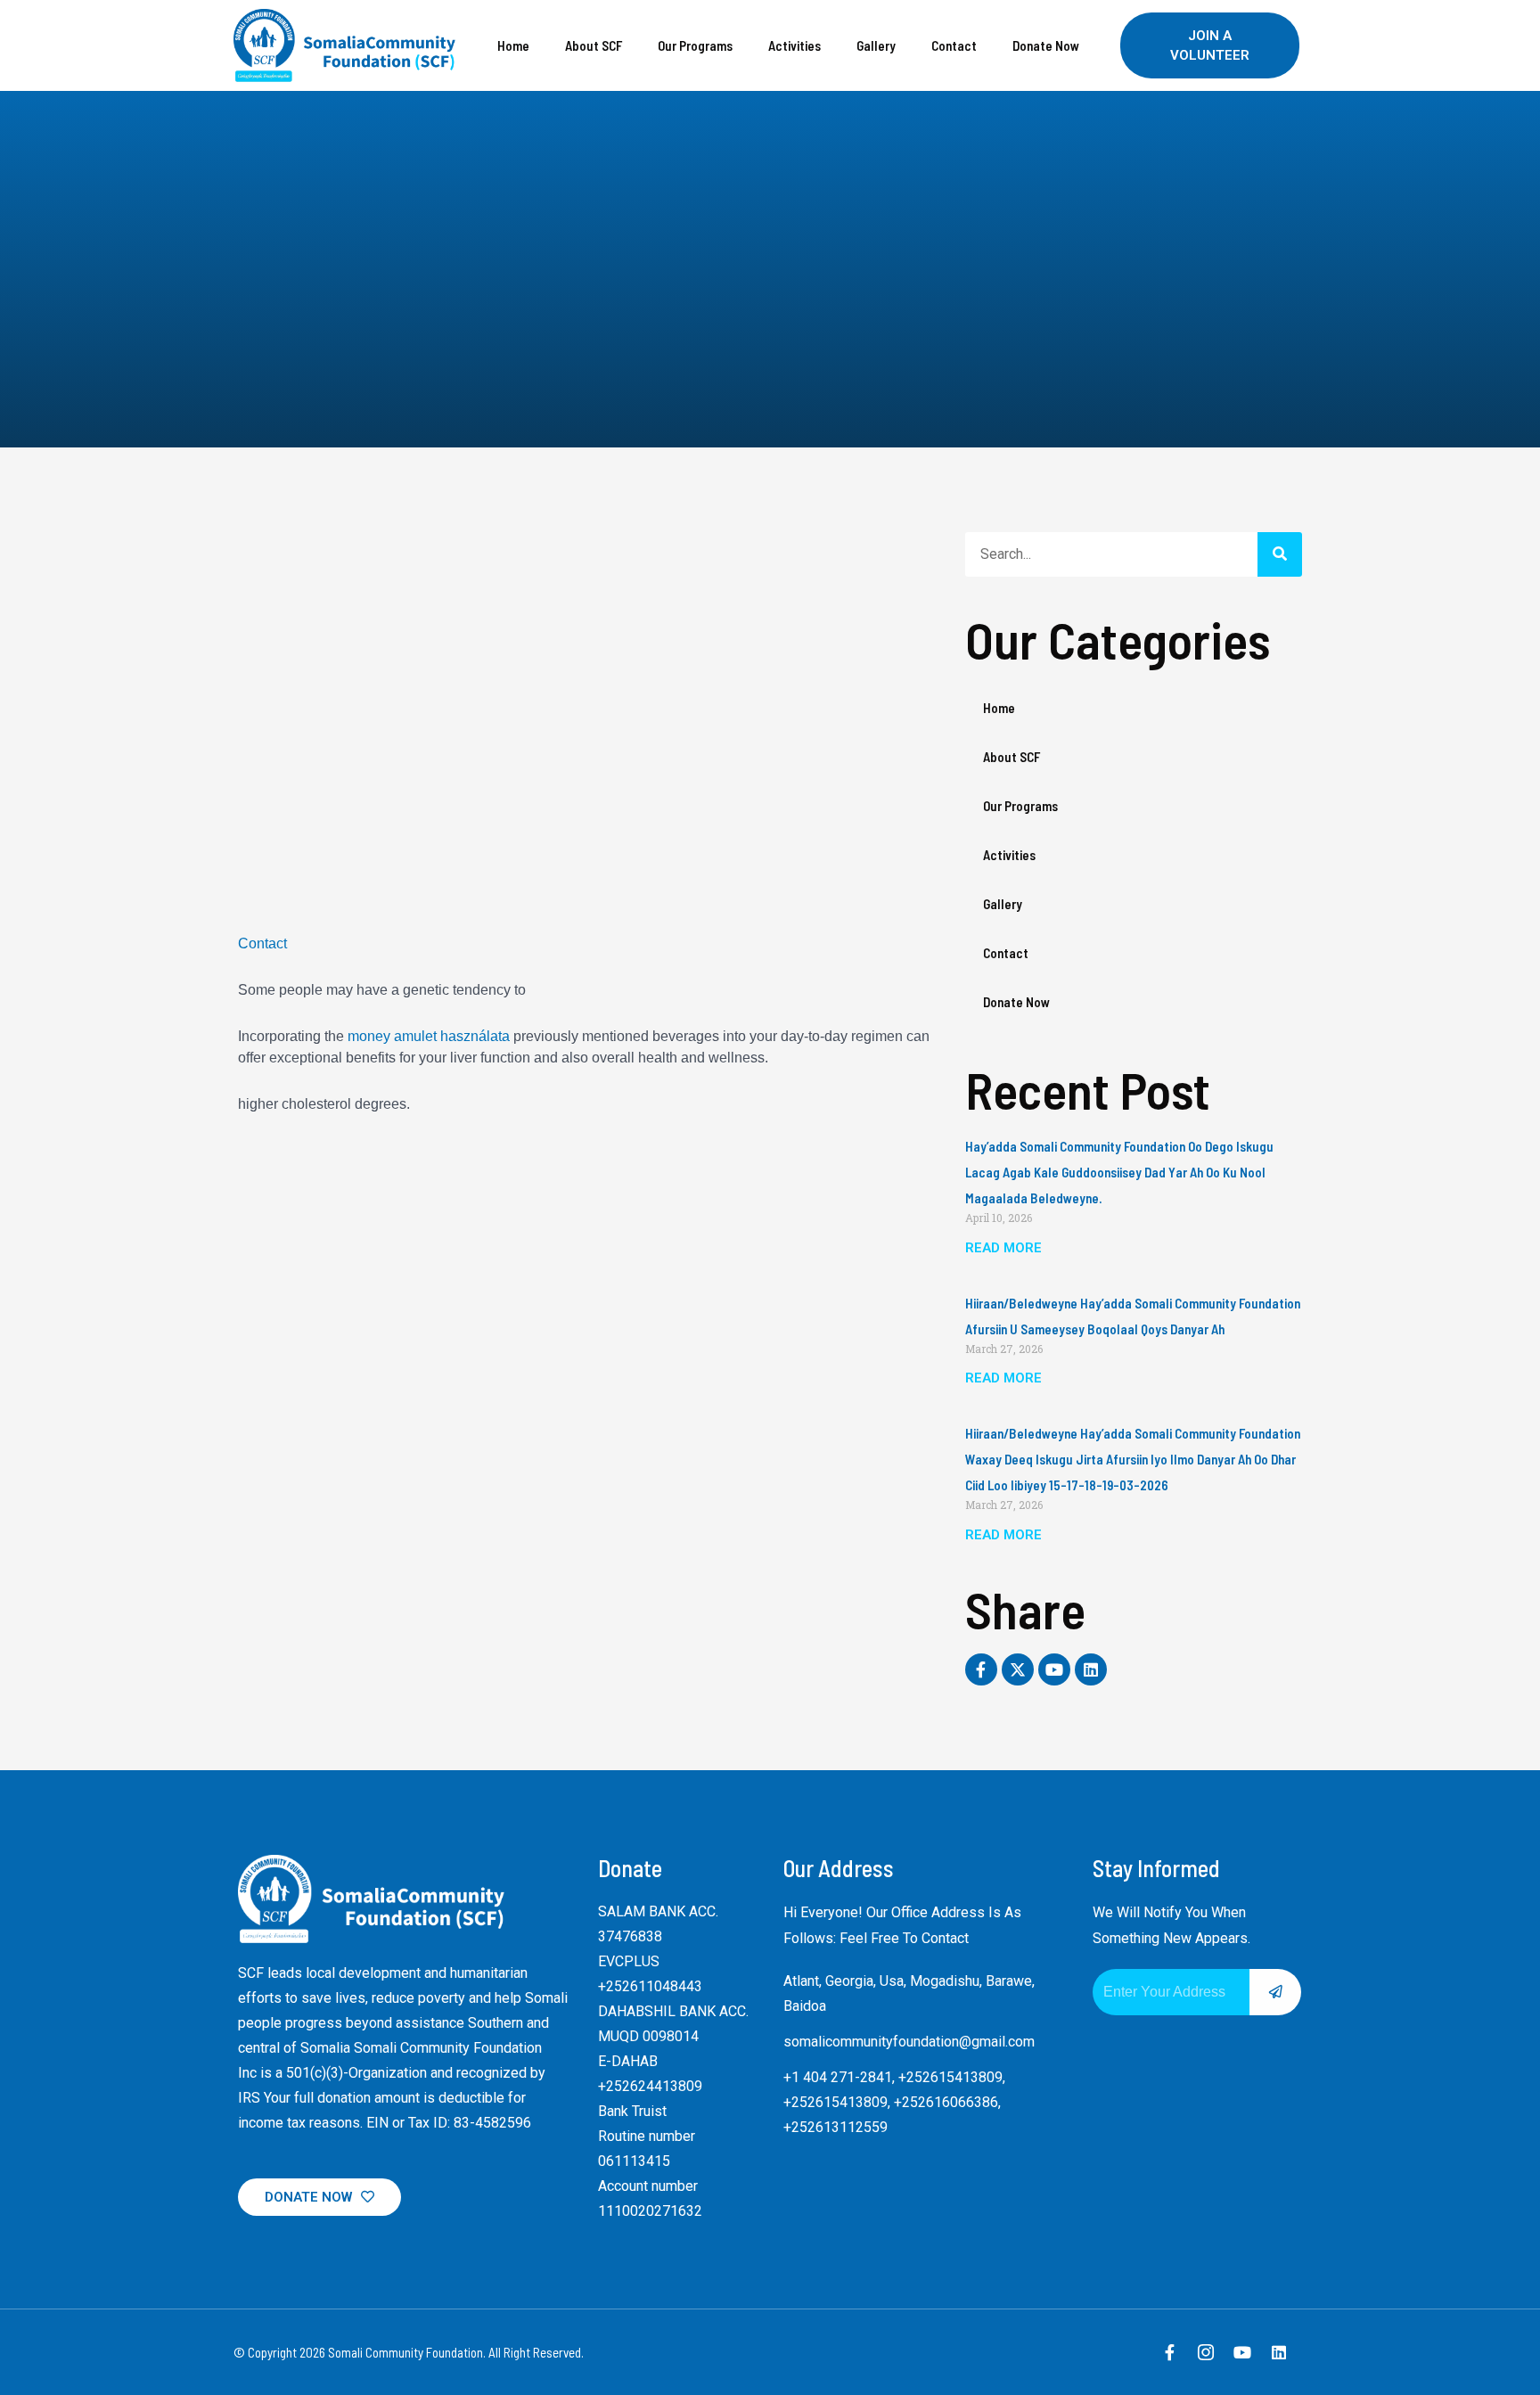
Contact (954, 45)
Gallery (876, 45)
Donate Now (1046, 45)
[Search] (1280, 554)
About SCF (594, 45)
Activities (795, 45)
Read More (1003, 1248)
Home (513, 45)
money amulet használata (429, 1036)
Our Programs (695, 45)
